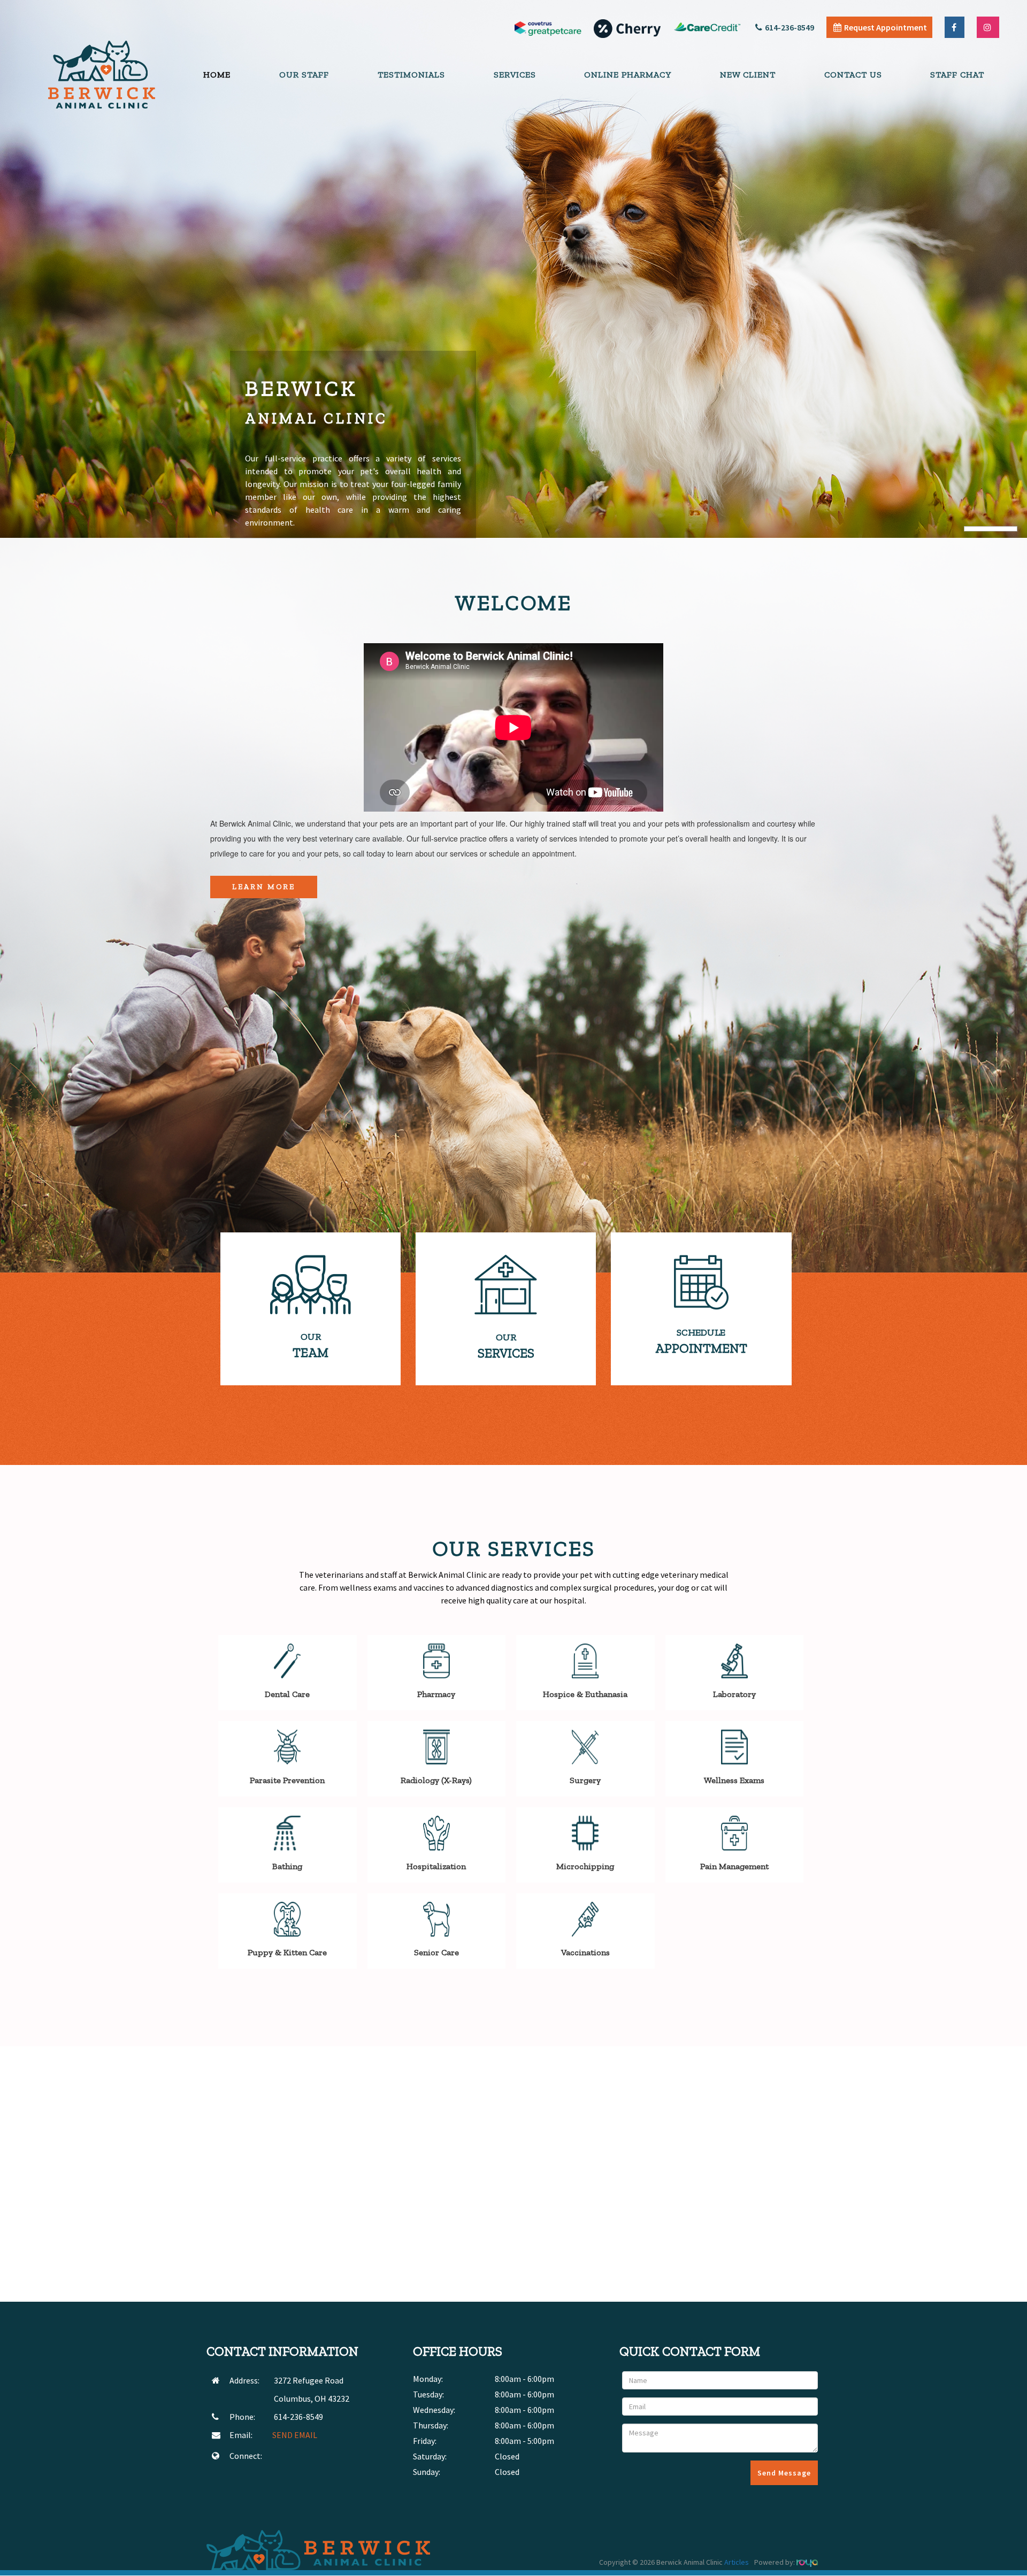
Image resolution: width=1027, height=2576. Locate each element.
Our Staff (304, 75)
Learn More (264, 887)
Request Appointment (886, 27)
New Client (748, 75)
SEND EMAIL (295, 2435)
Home (217, 75)
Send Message (784, 2473)
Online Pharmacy (628, 75)
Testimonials (411, 75)
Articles (737, 2562)
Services (515, 75)
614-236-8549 (790, 27)
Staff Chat (957, 75)
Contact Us (853, 75)
